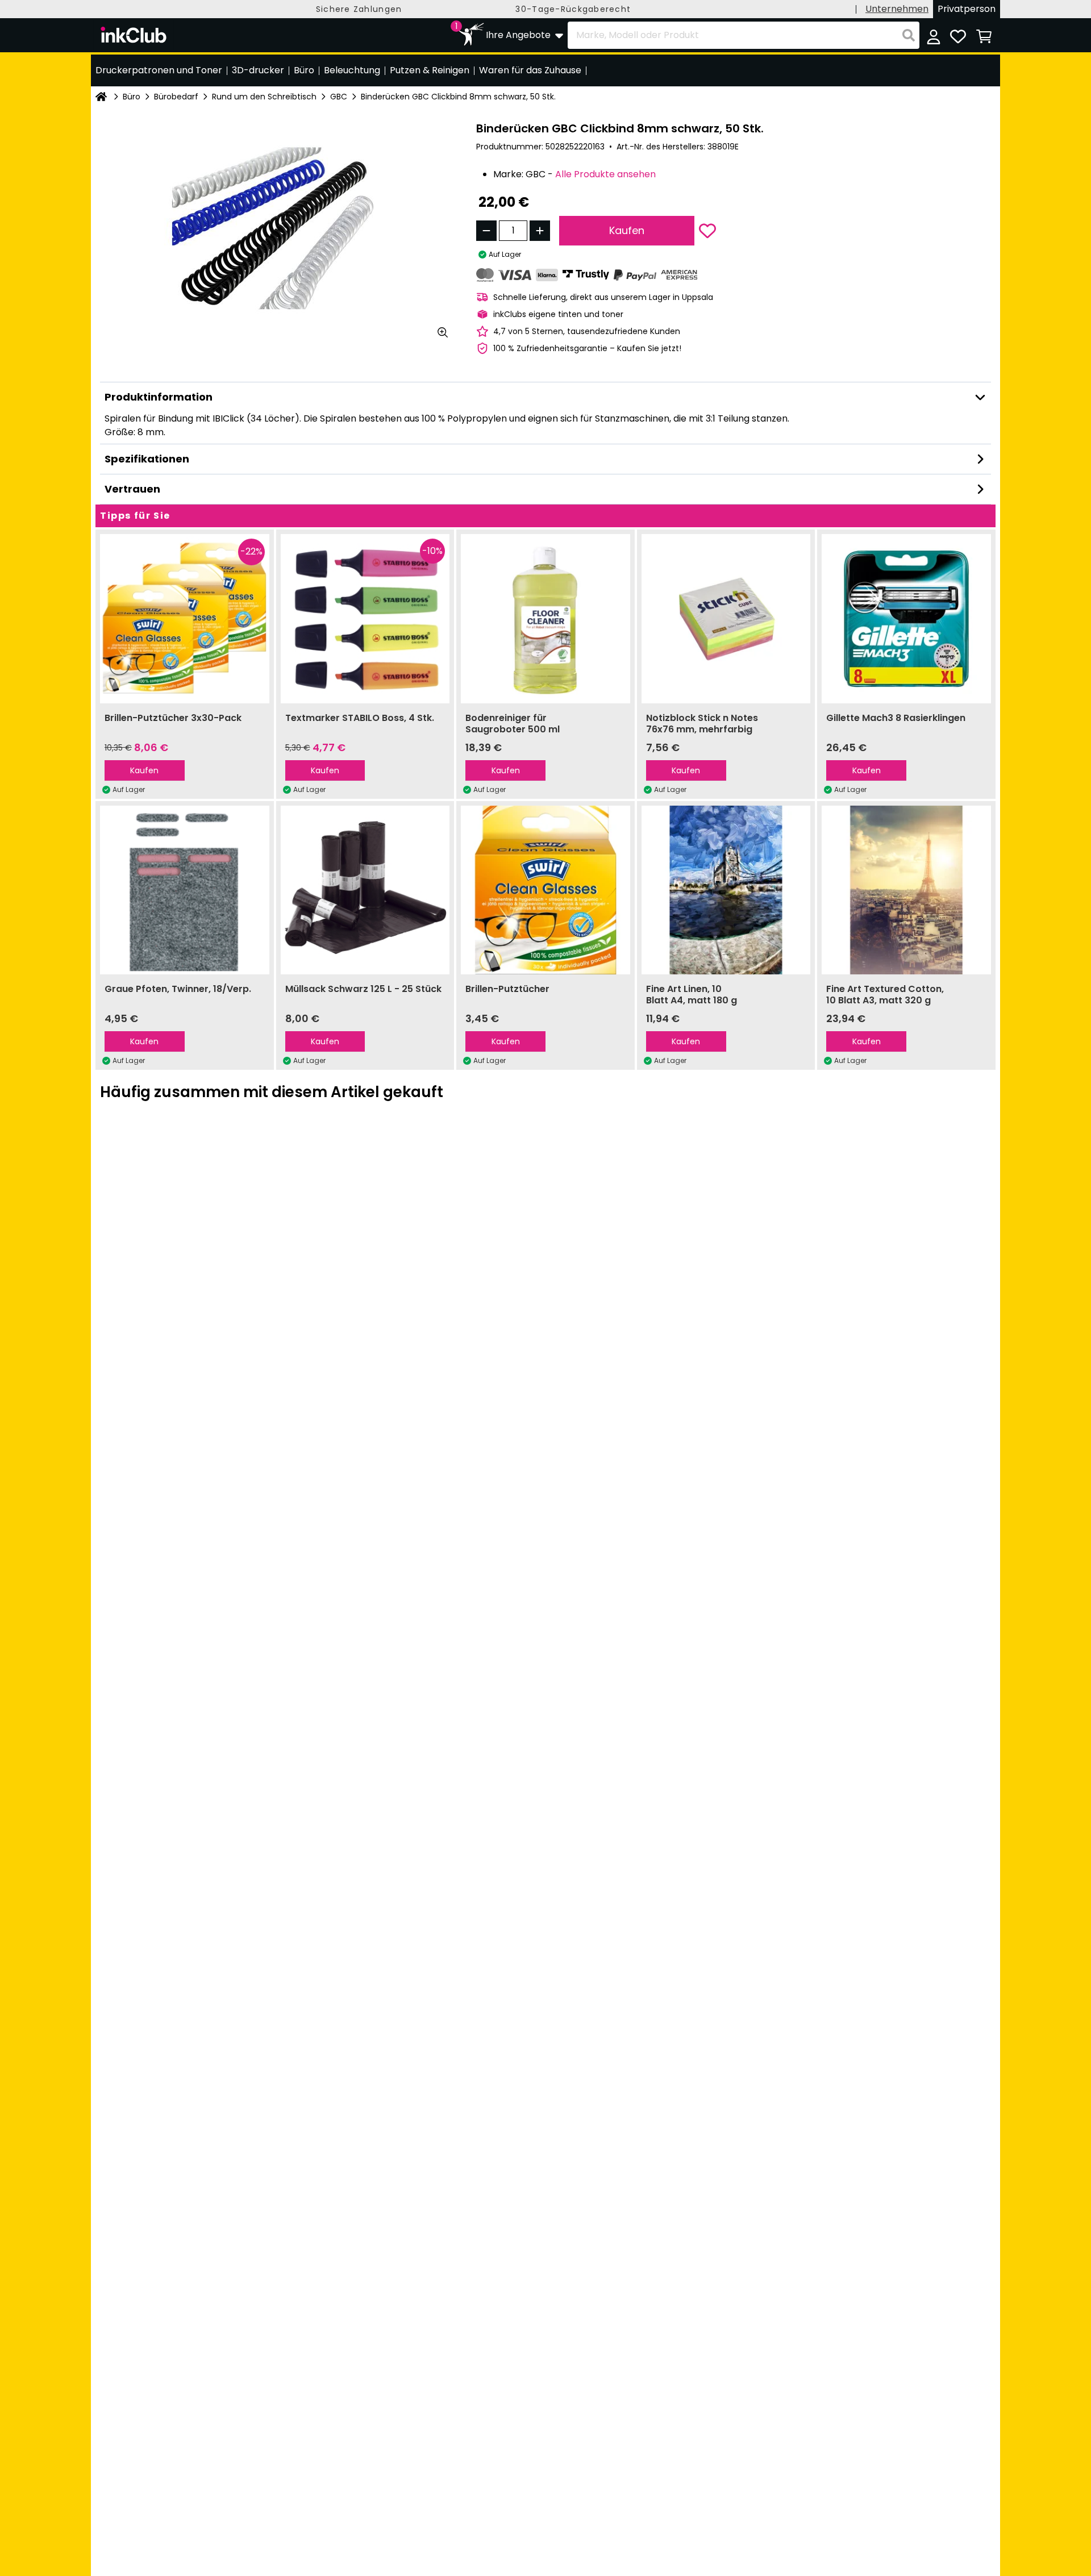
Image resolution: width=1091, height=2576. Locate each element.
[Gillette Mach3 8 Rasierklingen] (906, 619)
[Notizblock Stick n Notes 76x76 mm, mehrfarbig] (726, 619)
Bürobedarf (176, 97)
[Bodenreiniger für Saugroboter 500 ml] (545, 619)
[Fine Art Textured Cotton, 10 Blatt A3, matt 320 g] (906, 890)
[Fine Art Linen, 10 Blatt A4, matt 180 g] (726, 890)
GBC (339, 97)
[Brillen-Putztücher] (545, 890)
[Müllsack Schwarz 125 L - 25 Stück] (365, 890)
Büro (132, 97)
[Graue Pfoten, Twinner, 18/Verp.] (185, 890)
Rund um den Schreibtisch (264, 97)
